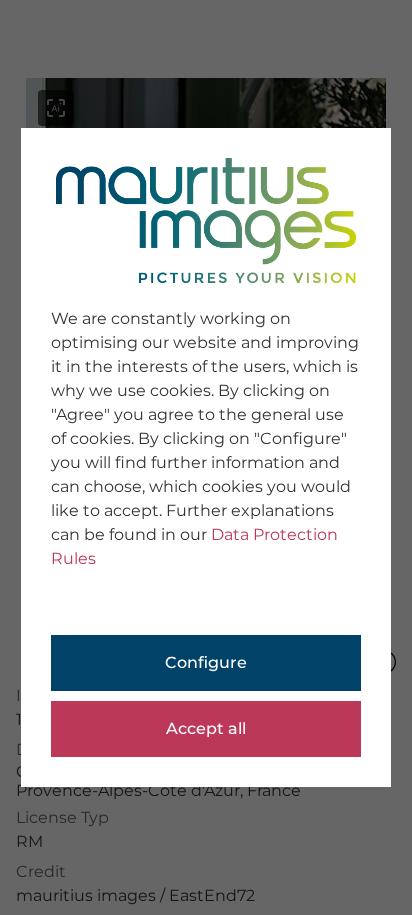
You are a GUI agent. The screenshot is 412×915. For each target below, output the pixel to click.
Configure (206, 662)
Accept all (206, 728)
